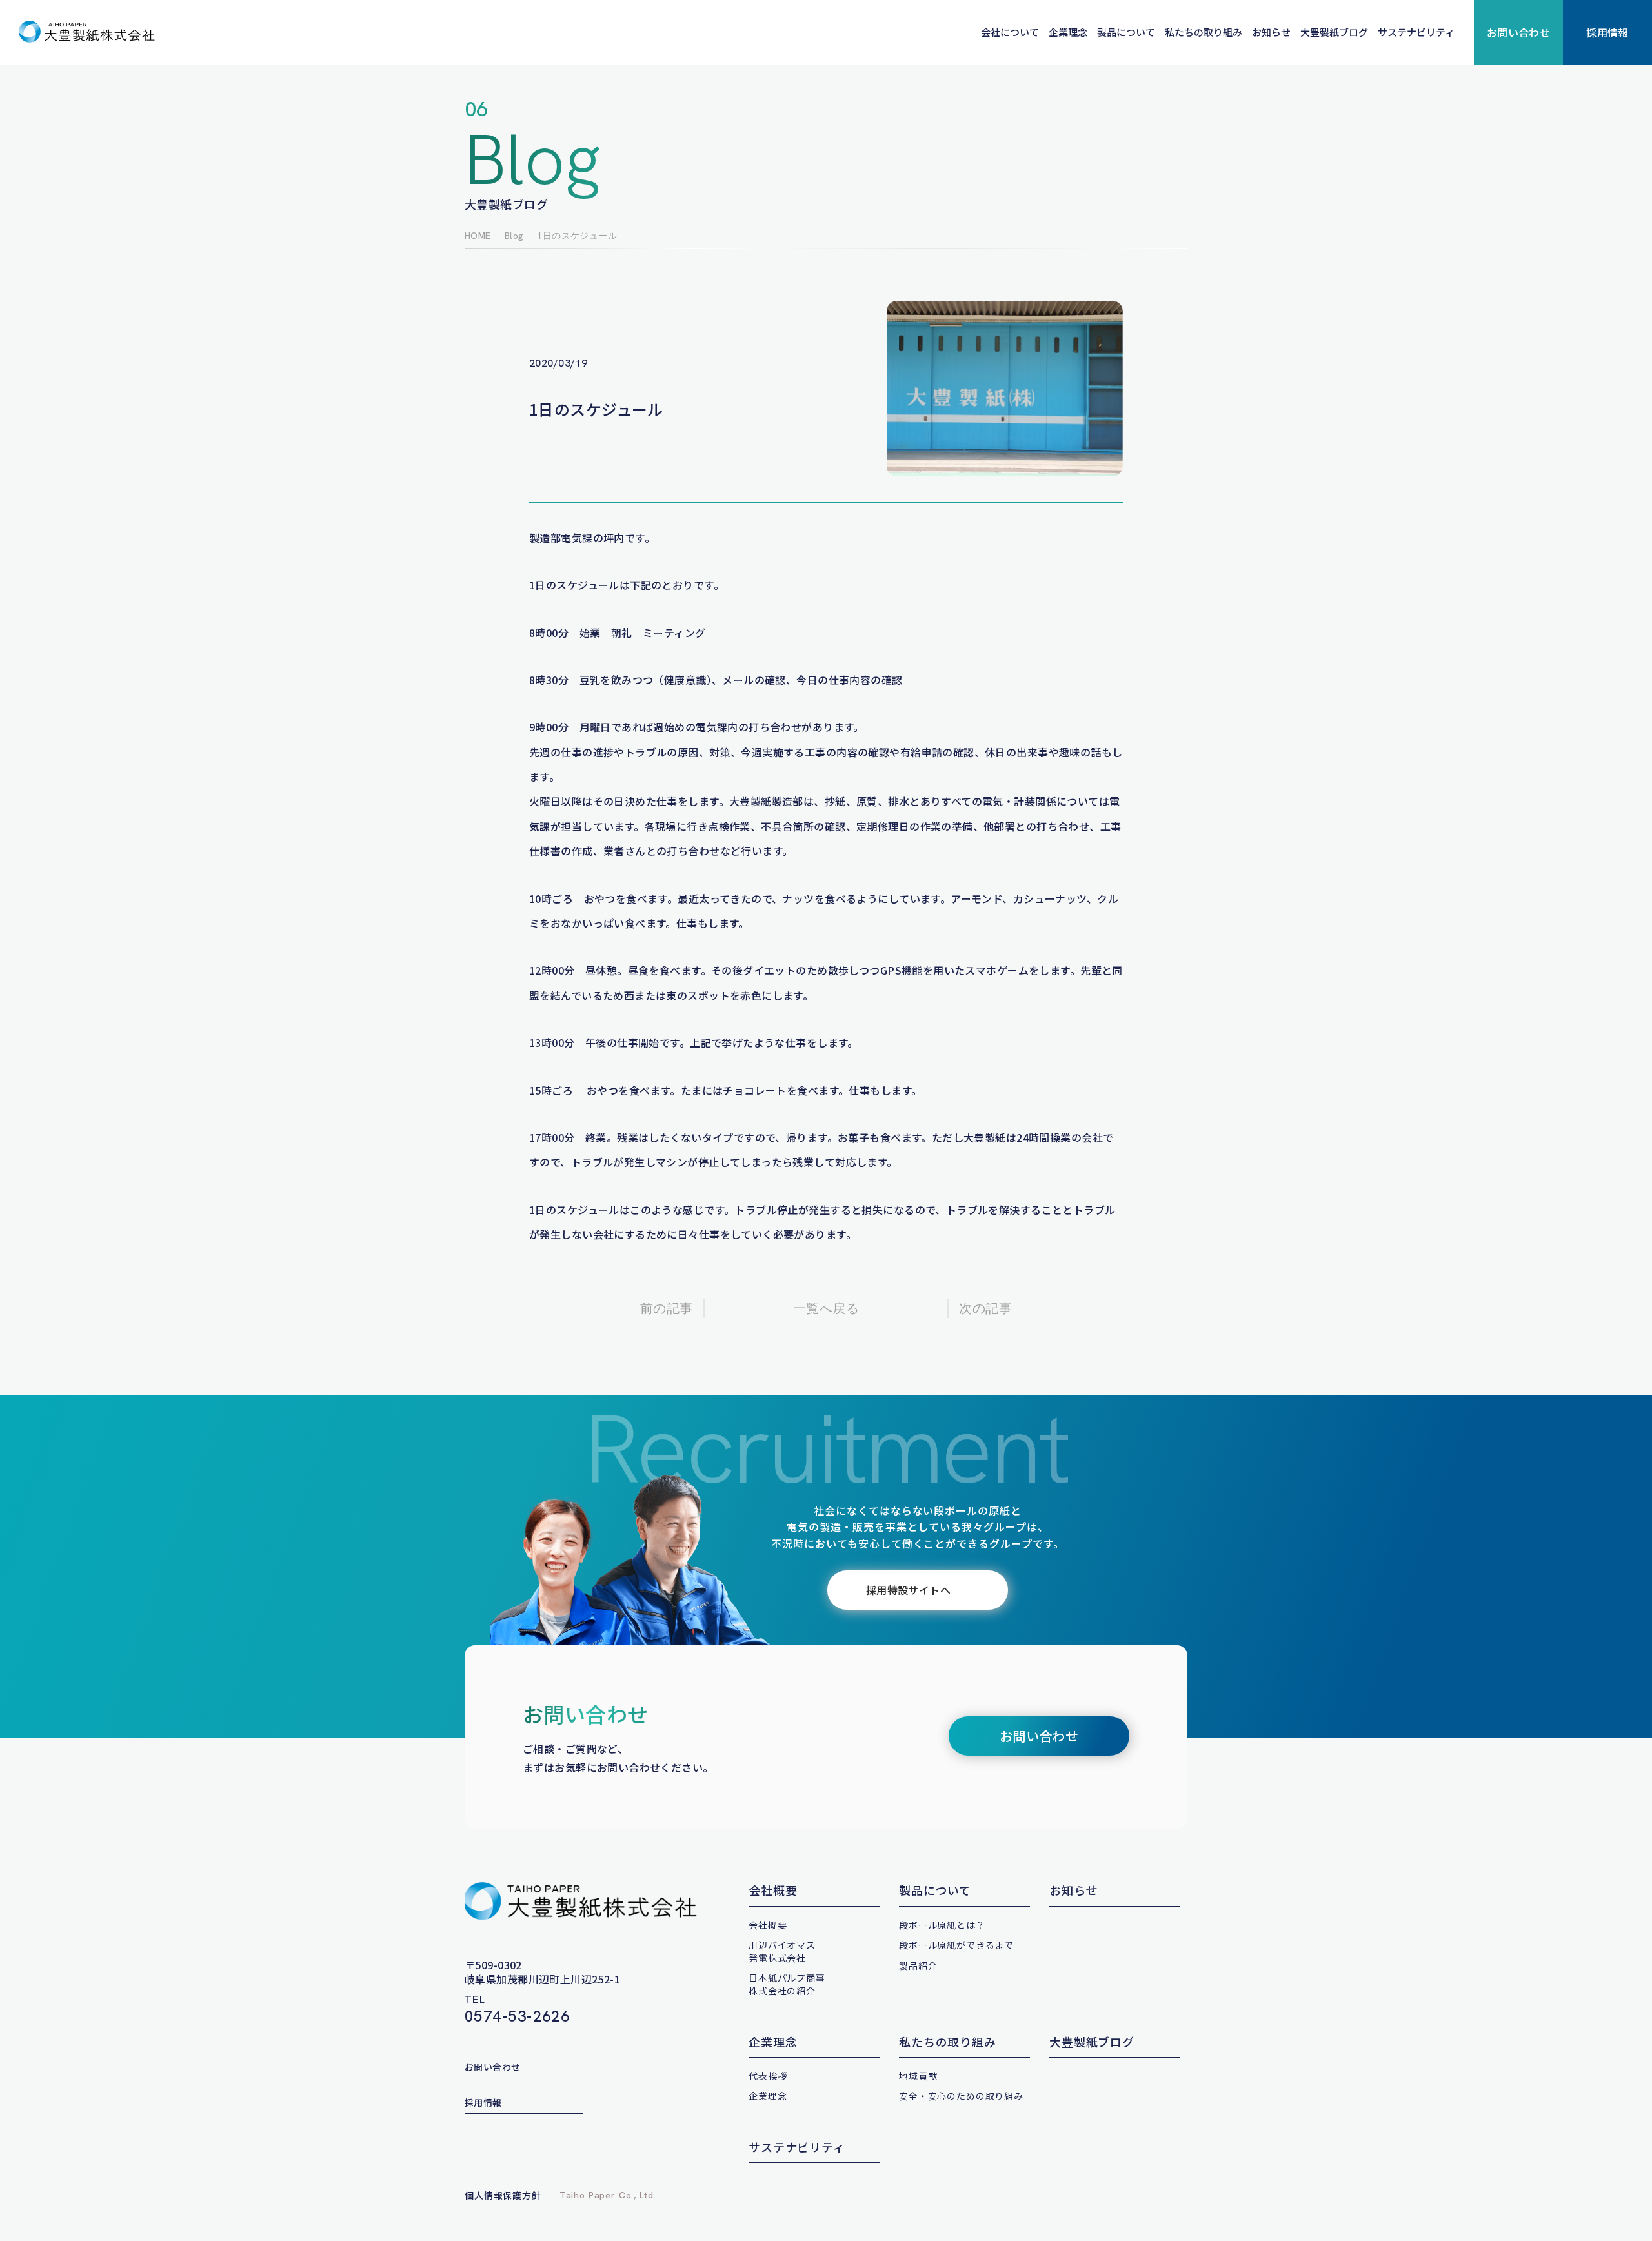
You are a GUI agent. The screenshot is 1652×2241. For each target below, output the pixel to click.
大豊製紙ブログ (1334, 32)
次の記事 (985, 1308)
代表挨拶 (768, 2076)
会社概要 (773, 1890)
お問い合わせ (1519, 32)
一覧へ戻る (826, 1308)
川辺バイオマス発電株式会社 (782, 1951)
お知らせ (1271, 32)
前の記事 (667, 1308)
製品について (1126, 32)
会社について (1010, 32)
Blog (514, 236)
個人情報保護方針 (503, 2195)
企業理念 (1068, 32)
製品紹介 (918, 1965)
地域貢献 (918, 2076)
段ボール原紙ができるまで (956, 1945)
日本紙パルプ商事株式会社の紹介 (787, 1984)
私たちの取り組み (1204, 32)
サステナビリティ (1416, 32)
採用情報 (1607, 32)
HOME (478, 236)
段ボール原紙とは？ (942, 1925)
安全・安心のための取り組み (961, 2096)
